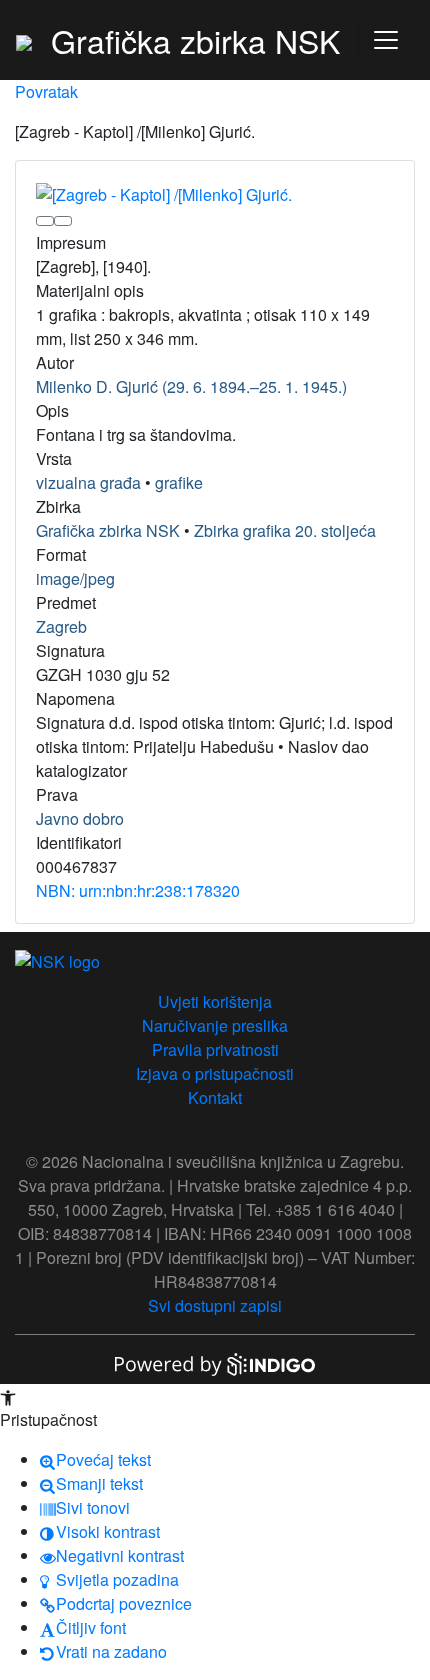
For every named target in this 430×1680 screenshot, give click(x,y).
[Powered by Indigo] (215, 1362)
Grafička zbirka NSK (108, 530)
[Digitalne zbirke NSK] (24, 40)
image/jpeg (75, 578)
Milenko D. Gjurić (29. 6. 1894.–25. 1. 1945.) (191, 386)
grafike (179, 482)
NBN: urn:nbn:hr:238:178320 (138, 890)
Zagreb (61, 626)
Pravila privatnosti (215, 1049)
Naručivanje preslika (215, 1025)
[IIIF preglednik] (45, 221)
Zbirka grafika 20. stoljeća (285, 530)
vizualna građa (88, 482)
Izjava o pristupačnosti (215, 1073)
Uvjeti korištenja (215, 1001)
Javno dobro (80, 818)
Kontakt (215, 1097)
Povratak (46, 91)
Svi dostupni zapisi (215, 1305)
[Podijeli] (63, 221)
